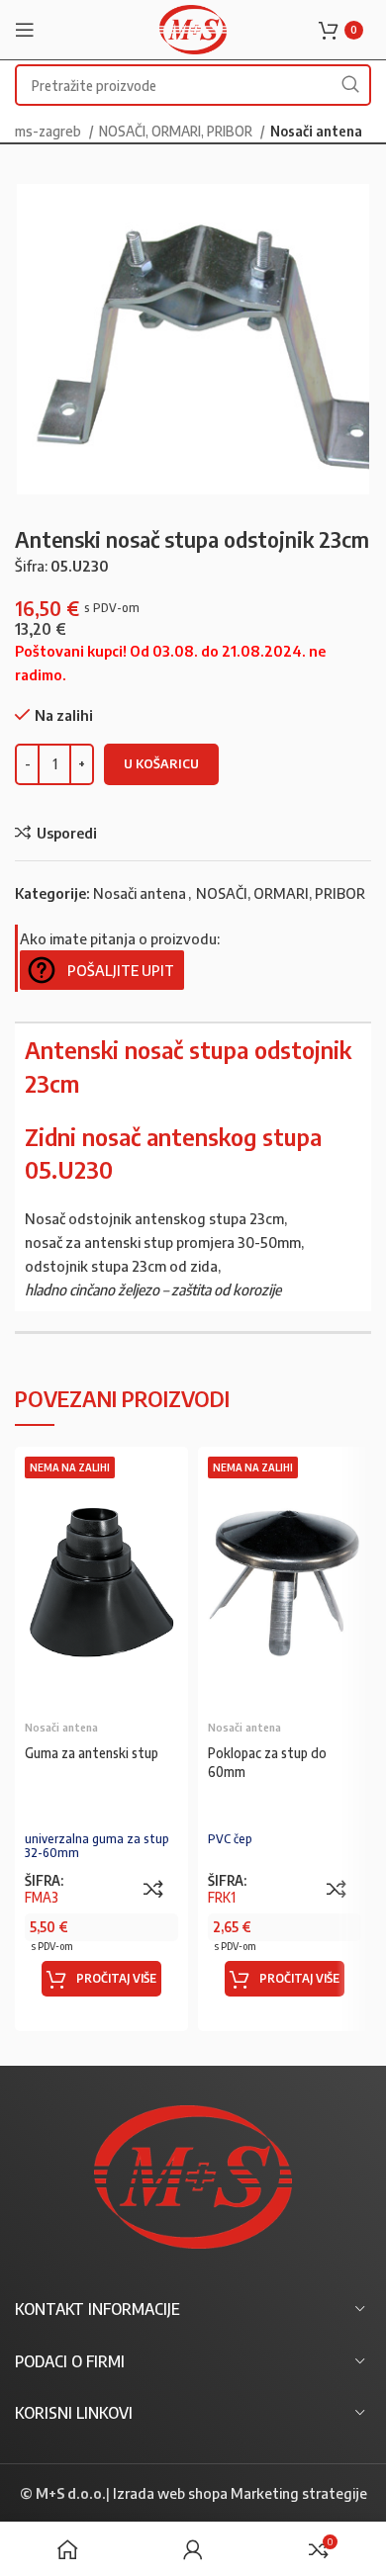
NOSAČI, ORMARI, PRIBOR (177, 131)
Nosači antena (316, 131)
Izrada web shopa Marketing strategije (240, 2493)
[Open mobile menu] (25, 30)
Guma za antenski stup (92, 1753)
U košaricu (161, 763)
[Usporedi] (153, 1889)
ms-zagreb (49, 131)
